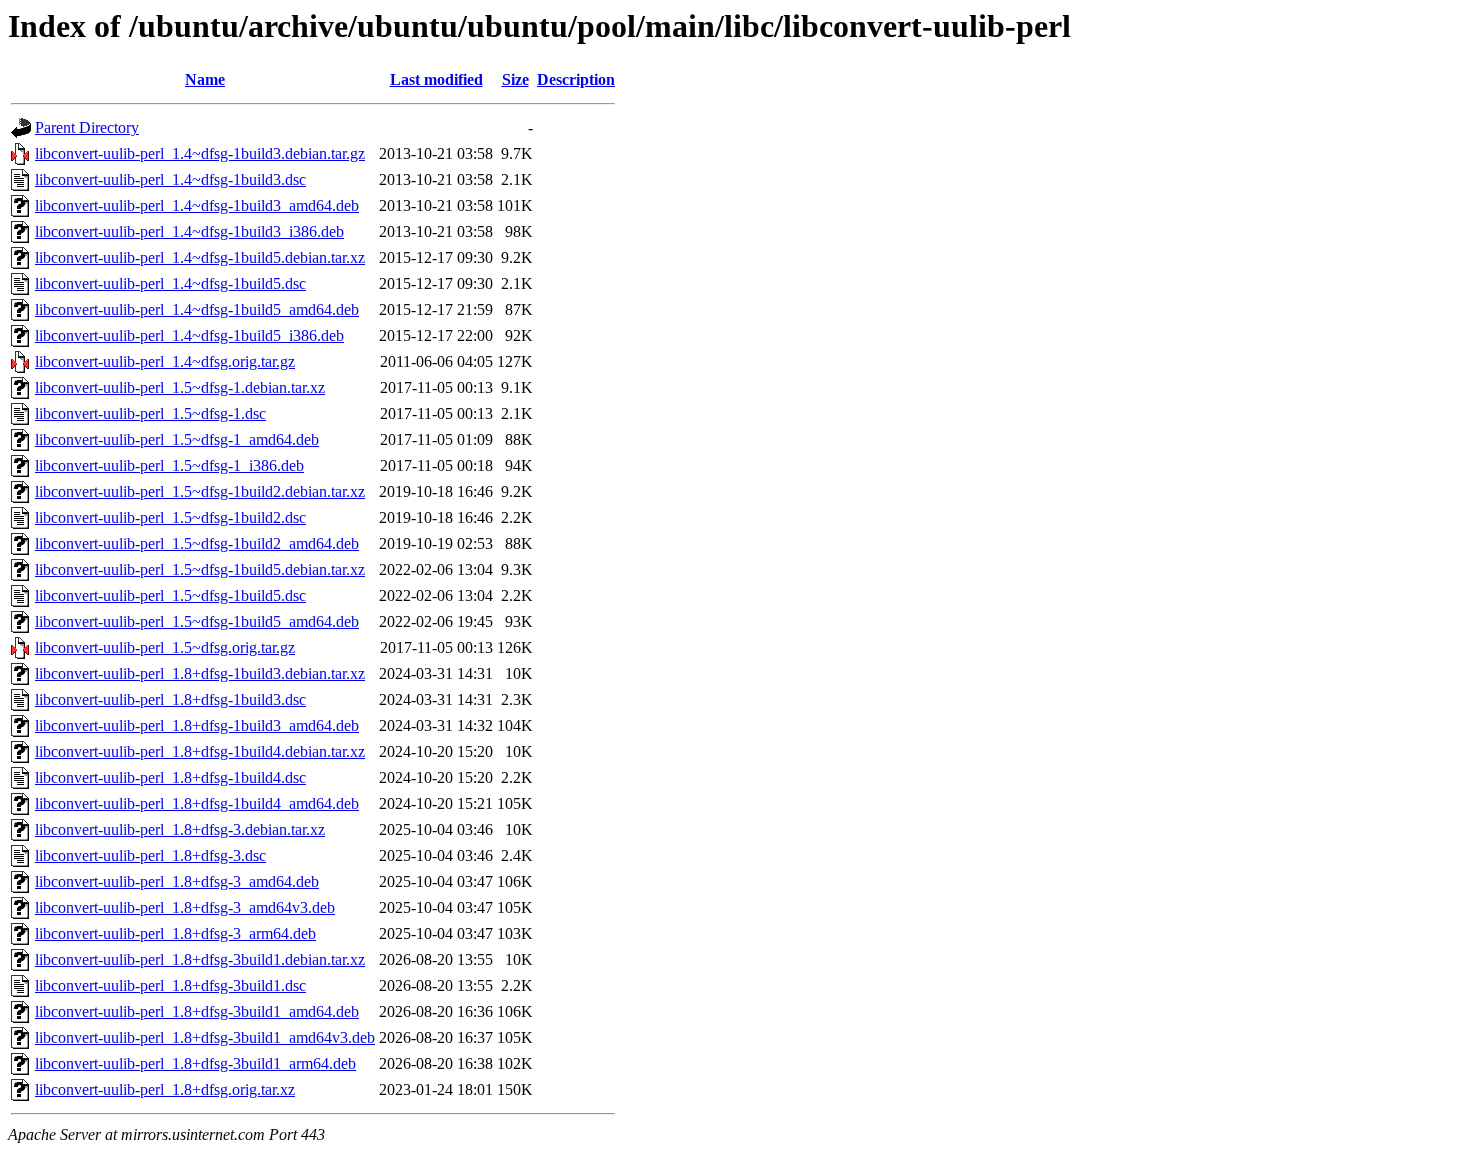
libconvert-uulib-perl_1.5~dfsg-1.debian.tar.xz (180, 387)
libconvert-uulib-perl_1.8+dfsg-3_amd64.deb (177, 881)
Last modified (436, 79)
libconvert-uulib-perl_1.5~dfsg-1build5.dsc (170, 595)
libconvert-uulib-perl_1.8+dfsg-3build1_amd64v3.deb (205, 1037)
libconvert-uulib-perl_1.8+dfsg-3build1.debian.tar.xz (200, 959)
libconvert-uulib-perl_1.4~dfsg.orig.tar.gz (165, 361)
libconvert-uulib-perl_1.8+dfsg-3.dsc (150, 855)
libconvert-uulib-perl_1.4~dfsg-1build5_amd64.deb (197, 309)
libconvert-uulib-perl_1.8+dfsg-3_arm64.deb (175, 933)
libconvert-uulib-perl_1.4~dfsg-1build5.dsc (170, 283)
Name (205, 79)
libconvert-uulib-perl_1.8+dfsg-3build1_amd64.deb (197, 1011)
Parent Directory (87, 127)
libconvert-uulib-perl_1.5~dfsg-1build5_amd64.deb (197, 621)
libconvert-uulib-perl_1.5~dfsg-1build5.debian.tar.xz (200, 569)
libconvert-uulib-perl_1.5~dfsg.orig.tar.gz (165, 647)
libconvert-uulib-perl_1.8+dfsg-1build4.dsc (170, 777)
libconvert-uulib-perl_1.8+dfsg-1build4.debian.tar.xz (200, 751)
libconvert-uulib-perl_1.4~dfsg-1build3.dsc (170, 179)
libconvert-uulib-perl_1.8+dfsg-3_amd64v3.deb (185, 907)
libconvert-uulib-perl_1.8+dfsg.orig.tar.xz (165, 1089)
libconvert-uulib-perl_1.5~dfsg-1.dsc (150, 413)
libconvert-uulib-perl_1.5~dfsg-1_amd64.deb (177, 439)
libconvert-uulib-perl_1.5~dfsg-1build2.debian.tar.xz (200, 491)
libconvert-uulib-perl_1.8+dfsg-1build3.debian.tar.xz (200, 673)
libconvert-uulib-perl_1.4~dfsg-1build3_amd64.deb (197, 205)
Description (576, 79)
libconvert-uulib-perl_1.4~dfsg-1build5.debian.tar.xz (200, 257)
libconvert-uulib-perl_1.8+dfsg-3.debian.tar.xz (180, 829)
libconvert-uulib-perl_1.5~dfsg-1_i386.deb (169, 465)
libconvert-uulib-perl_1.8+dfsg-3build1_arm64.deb (195, 1063)
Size (515, 79)
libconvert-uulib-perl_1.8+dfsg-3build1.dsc (170, 985)
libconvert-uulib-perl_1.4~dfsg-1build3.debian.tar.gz (200, 153)
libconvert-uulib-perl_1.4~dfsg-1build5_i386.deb (189, 335)
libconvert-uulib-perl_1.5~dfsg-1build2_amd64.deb (197, 543)
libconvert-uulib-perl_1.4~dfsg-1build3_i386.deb (189, 231)
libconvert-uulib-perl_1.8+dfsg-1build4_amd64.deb (197, 803)
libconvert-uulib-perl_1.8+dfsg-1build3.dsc (170, 699)
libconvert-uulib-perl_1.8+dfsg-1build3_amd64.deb (197, 725)
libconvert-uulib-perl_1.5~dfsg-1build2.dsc (170, 517)
